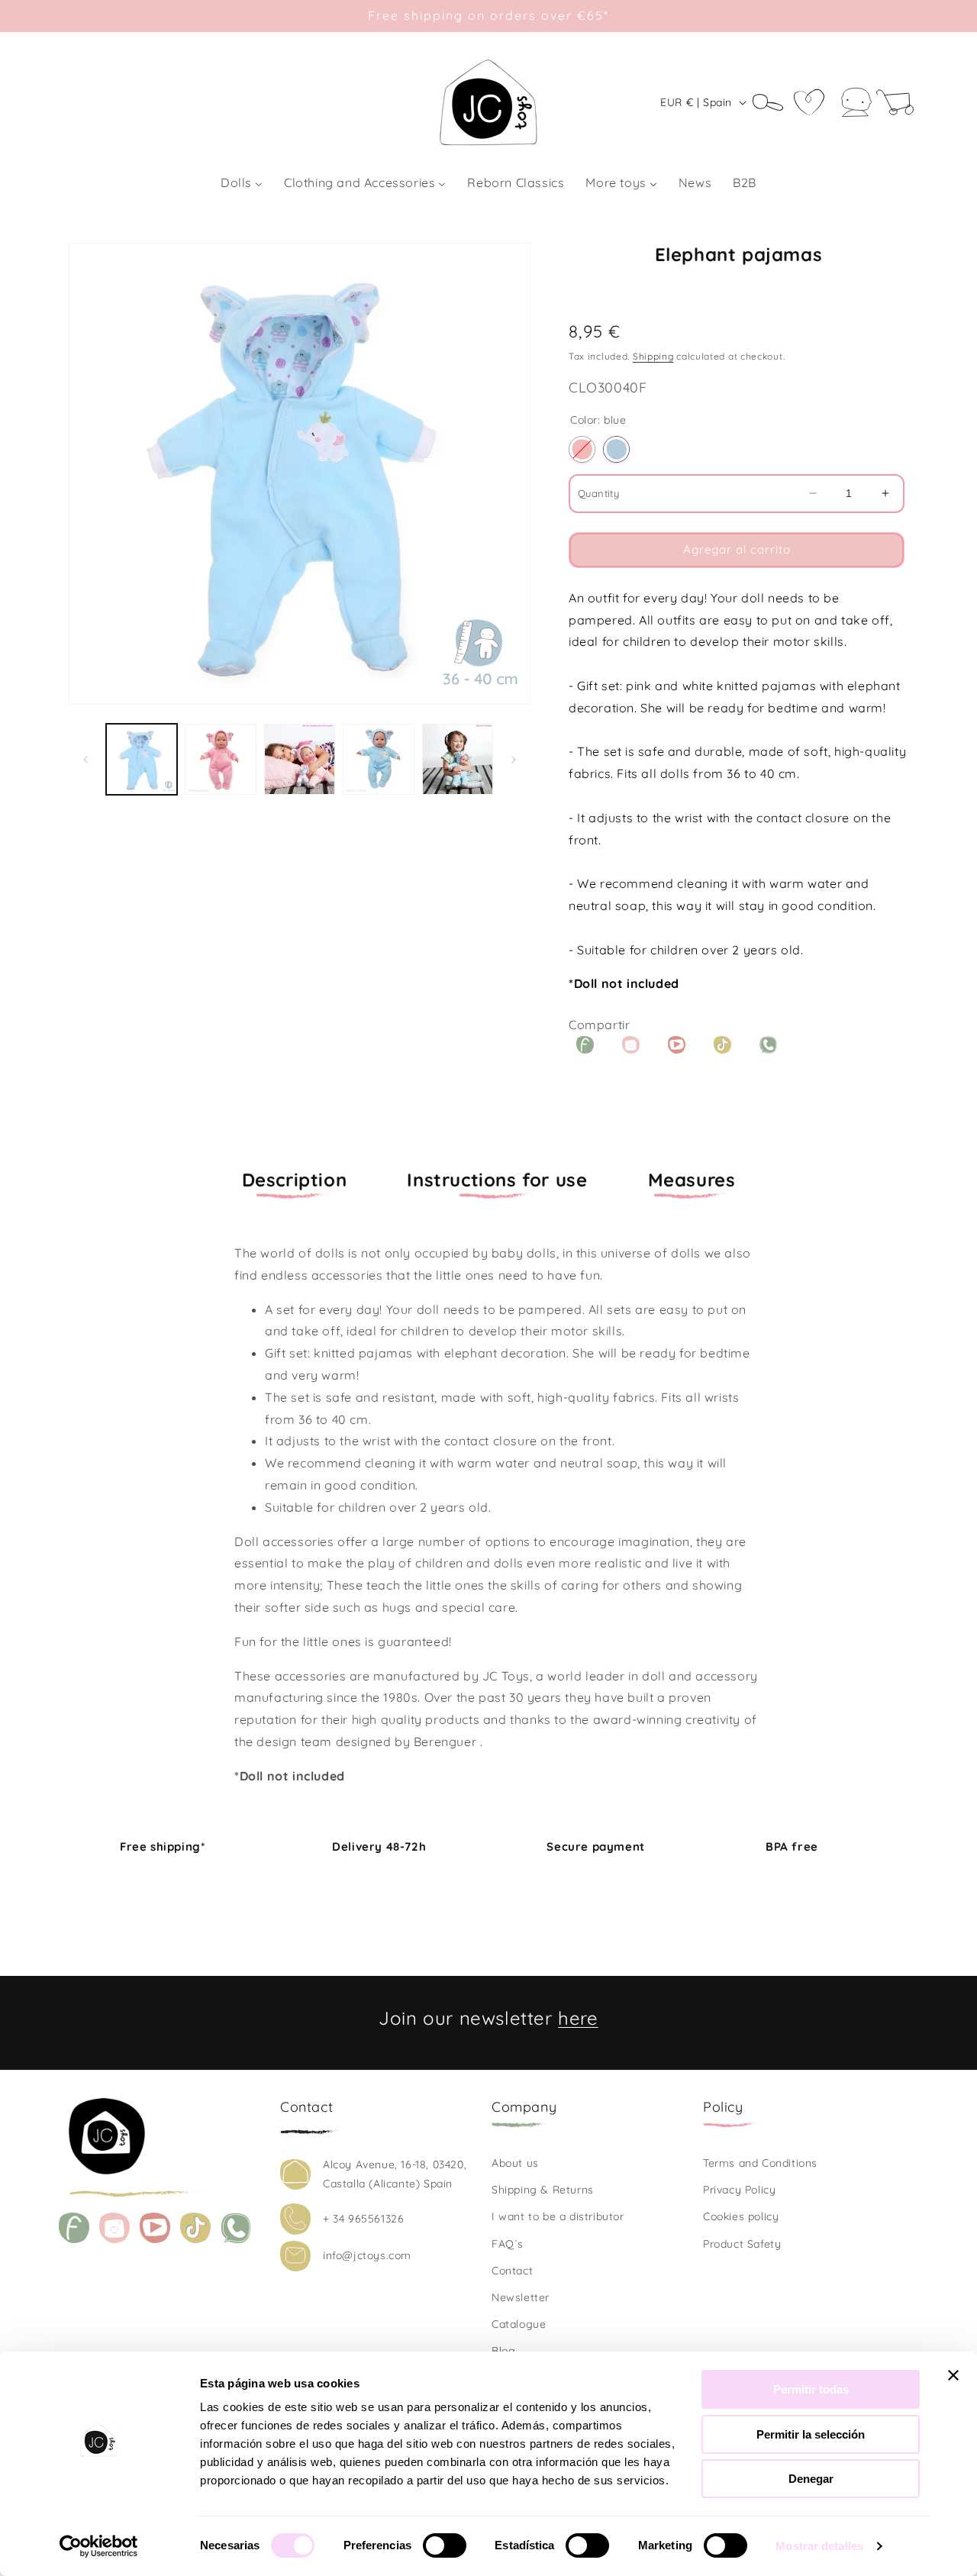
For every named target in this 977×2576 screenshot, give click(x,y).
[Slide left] (85, 760)
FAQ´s (508, 2244)
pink (582, 449)
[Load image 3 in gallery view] (220, 759)
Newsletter (521, 2297)
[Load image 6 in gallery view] (458, 759)
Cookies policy (741, 2216)
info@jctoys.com (367, 2255)
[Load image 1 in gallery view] (142, 759)
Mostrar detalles (819, 2546)
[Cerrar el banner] (953, 2375)
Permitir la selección (811, 2434)
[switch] (445, 2545)
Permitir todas (811, 2389)
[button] (773, 102)
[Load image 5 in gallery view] (378, 759)
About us (515, 2163)
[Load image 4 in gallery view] (300, 759)
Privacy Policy (739, 2190)
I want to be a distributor (558, 2216)
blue (616, 449)
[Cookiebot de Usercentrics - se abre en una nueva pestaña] (99, 2546)
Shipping (653, 356)
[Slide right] (514, 760)
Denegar (811, 2479)
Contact (512, 2271)
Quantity (598, 493)
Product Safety (742, 2244)
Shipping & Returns (543, 2190)
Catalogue (519, 2324)
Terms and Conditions (760, 2163)
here (578, 2018)
